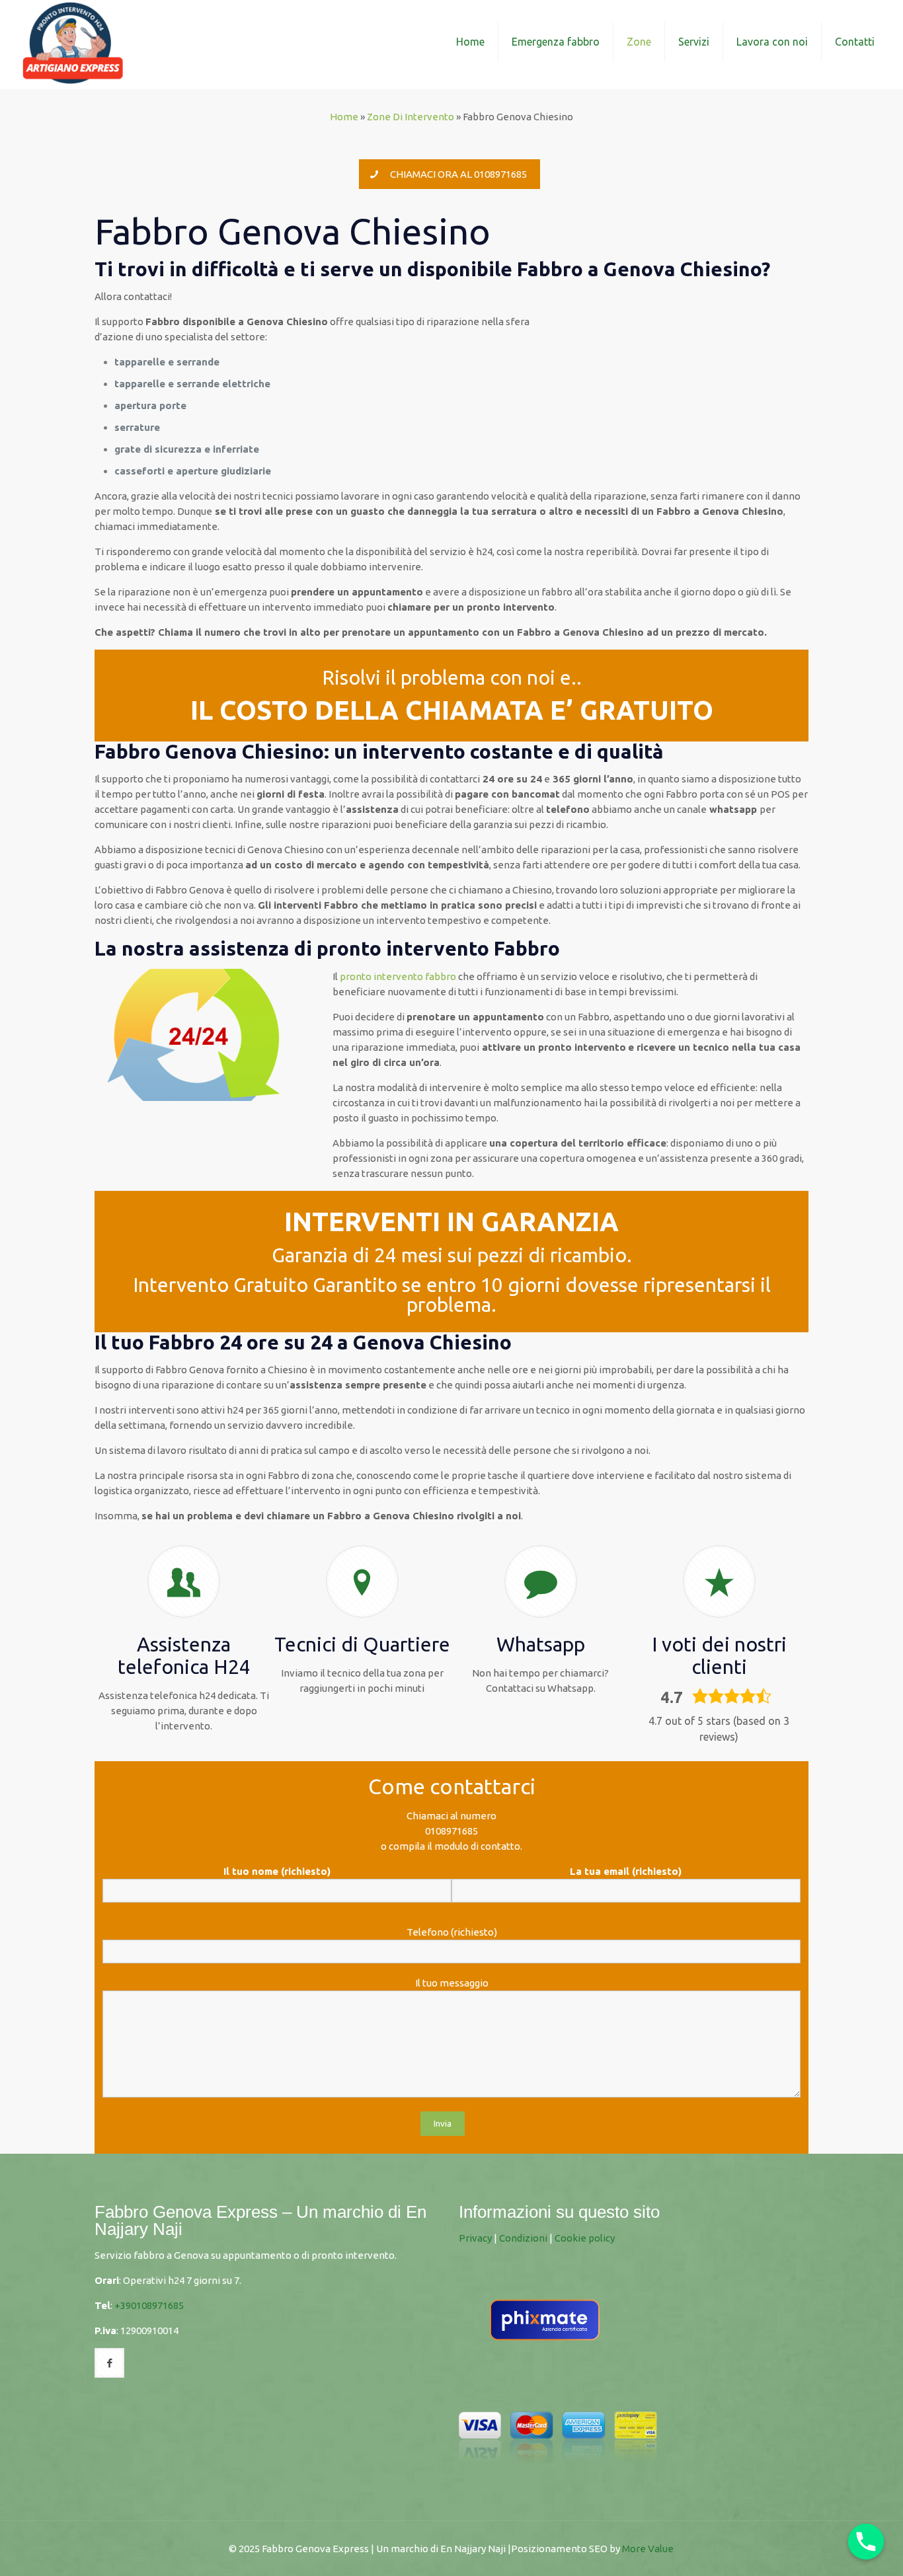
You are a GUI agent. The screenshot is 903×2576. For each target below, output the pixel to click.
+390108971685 (149, 2305)
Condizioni (523, 2238)
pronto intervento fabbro (398, 976)
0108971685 (451, 1831)
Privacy (475, 2238)
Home (344, 117)
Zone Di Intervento (411, 117)
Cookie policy (585, 2238)
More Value (648, 2549)
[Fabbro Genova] (73, 41)
